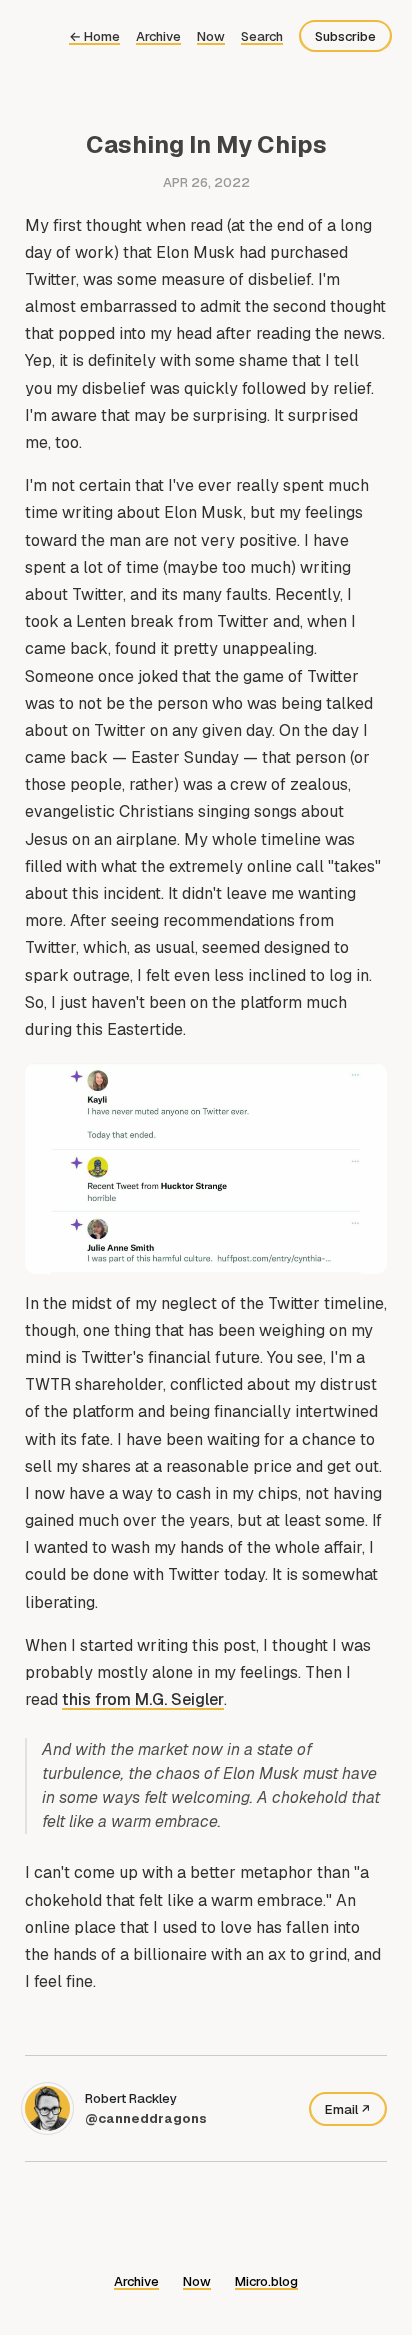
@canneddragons (146, 2118)
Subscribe (345, 36)
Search (262, 36)
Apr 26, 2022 (206, 182)
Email (341, 2109)
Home (94, 36)
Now (211, 36)
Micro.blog (266, 2281)
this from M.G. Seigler (143, 1699)
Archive (158, 36)
